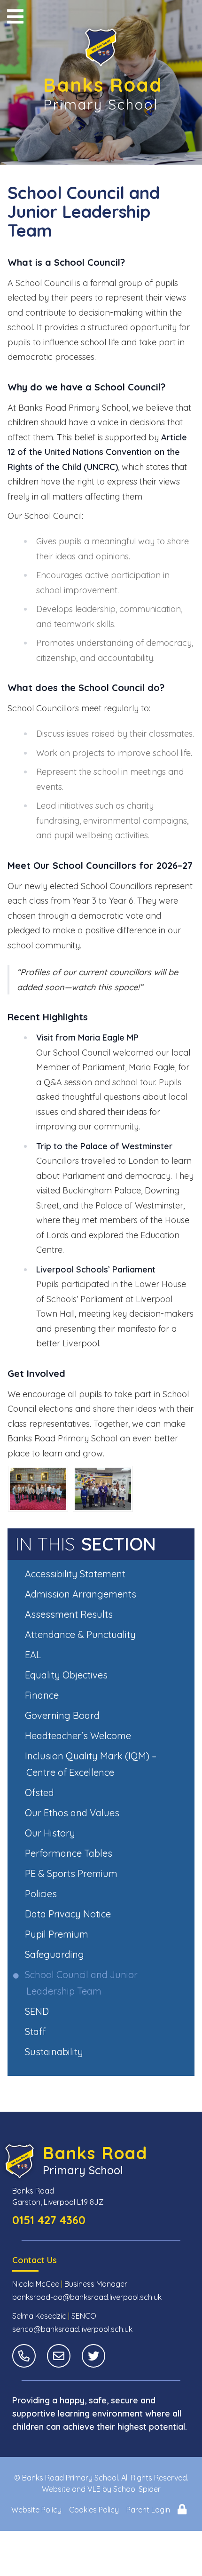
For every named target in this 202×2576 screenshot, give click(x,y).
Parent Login (148, 2510)
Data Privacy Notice (69, 1914)
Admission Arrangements (81, 1594)
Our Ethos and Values (73, 1813)
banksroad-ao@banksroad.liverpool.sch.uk (87, 2297)
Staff (36, 2031)
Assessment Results (70, 1614)
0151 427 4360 (49, 2220)
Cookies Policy (94, 2510)
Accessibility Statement (76, 1574)
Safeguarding (55, 1954)
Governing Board (63, 1715)
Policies (42, 1894)
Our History (51, 1833)
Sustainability (55, 2052)
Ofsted (40, 1793)
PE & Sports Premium (72, 1873)
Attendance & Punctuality (81, 1634)
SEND (38, 2011)
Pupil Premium (57, 1934)
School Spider (137, 2489)
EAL (34, 1655)
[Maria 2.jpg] (38, 1489)
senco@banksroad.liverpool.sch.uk (72, 2329)
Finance (43, 1695)
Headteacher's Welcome (79, 1736)
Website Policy (36, 2510)
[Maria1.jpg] (103, 1489)
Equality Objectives (67, 1675)
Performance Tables (69, 1853)
